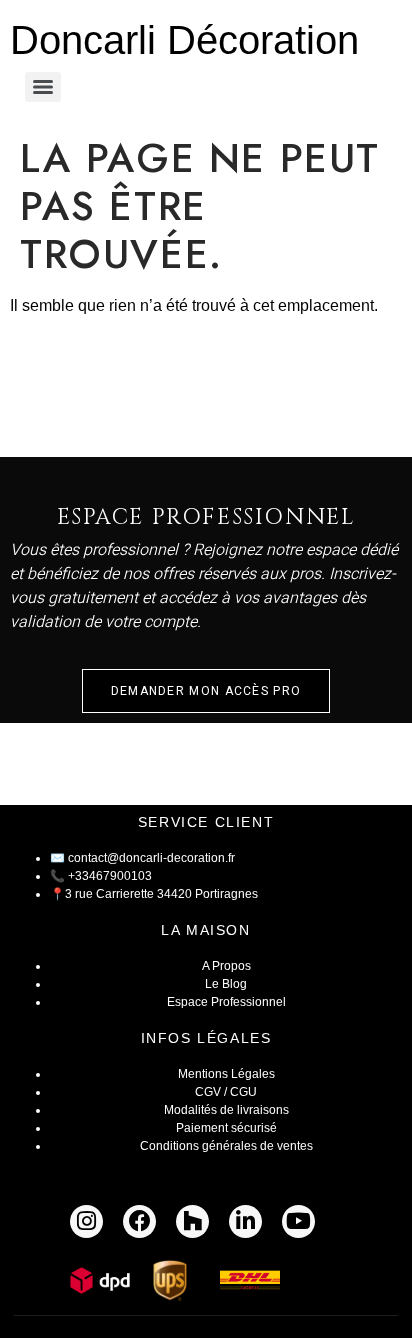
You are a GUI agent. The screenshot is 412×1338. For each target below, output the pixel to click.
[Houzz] (192, 1221)
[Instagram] (86, 1221)
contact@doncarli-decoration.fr (151, 858)
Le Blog (226, 984)
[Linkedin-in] (245, 1221)
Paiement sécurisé (226, 1128)
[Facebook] (139, 1221)
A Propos (226, 966)
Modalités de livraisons (226, 1110)
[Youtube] (298, 1221)
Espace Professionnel (226, 1002)
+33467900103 (110, 876)
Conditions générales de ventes (226, 1146)
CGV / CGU (226, 1092)
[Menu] (43, 87)
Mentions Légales (226, 1074)
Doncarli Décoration (184, 40)
